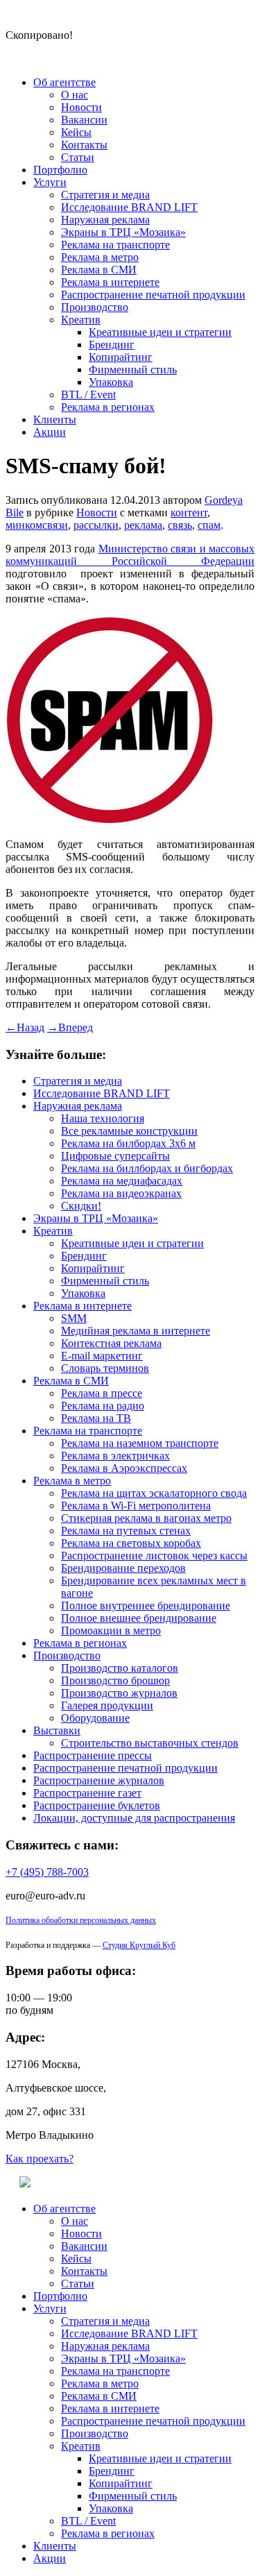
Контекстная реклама (111, 1343)
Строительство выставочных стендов (150, 1743)
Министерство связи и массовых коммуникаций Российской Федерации (130, 555)
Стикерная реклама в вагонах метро (146, 1518)
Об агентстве (64, 82)
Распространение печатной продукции (153, 295)
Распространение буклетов (97, 1805)
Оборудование (95, 1718)
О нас (75, 95)
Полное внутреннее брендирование (146, 1605)
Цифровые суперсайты (115, 1156)
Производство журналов (119, 1693)
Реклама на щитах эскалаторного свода (154, 1493)
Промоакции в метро (111, 1630)
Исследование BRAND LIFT (129, 207)
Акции (50, 432)
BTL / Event (88, 395)
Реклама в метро (100, 257)
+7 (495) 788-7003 (47, 1872)
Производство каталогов (120, 1668)
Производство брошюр (115, 1680)
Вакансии (84, 120)
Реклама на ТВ (96, 1418)
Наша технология (103, 1118)
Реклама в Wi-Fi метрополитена (136, 1506)
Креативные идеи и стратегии (160, 332)
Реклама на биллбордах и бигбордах (147, 1168)
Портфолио (60, 170)
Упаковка (111, 382)
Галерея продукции (107, 1705)
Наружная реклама (105, 220)
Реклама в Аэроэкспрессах (124, 1468)
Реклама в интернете (110, 282)
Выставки (57, 1730)
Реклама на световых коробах (131, 1543)
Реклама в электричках (115, 1456)
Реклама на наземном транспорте (140, 1443)
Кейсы (76, 132)
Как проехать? (40, 2159)
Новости (81, 107)
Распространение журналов (99, 1780)
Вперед (70, 1027)
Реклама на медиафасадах (122, 1181)
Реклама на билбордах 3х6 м (128, 1143)
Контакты (84, 145)
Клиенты (55, 420)
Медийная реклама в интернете (136, 1331)
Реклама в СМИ (99, 270)
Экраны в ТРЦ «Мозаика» (123, 232)
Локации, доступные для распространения (134, 1818)
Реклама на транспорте (115, 245)
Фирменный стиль (133, 370)
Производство (95, 307)
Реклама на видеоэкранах (121, 1193)
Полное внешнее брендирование (139, 1618)
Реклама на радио (103, 1406)
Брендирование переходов (123, 1568)
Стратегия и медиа (105, 195)
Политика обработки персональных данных (81, 1920)
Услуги (50, 182)
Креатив (81, 320)
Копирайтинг (121, 357)
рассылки (96, 525)
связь (180, 525)
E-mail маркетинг (102, 1356)
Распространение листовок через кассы (154, 1556)
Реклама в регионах (108, 407)
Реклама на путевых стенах (126, 1531)
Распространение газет (87, 1793)
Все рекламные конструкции (129, 1131)
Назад (25, 1027)
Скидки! (81, 1206)
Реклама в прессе (102, 1393)
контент (189, 512)
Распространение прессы (93, 1755)
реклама (143, 525)
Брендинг (112, 345)
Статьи (78, 157)
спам (209, 525)
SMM (74, 1318)
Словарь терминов (105, 1368)
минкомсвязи (37, 525)
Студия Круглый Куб (139, 1945)
